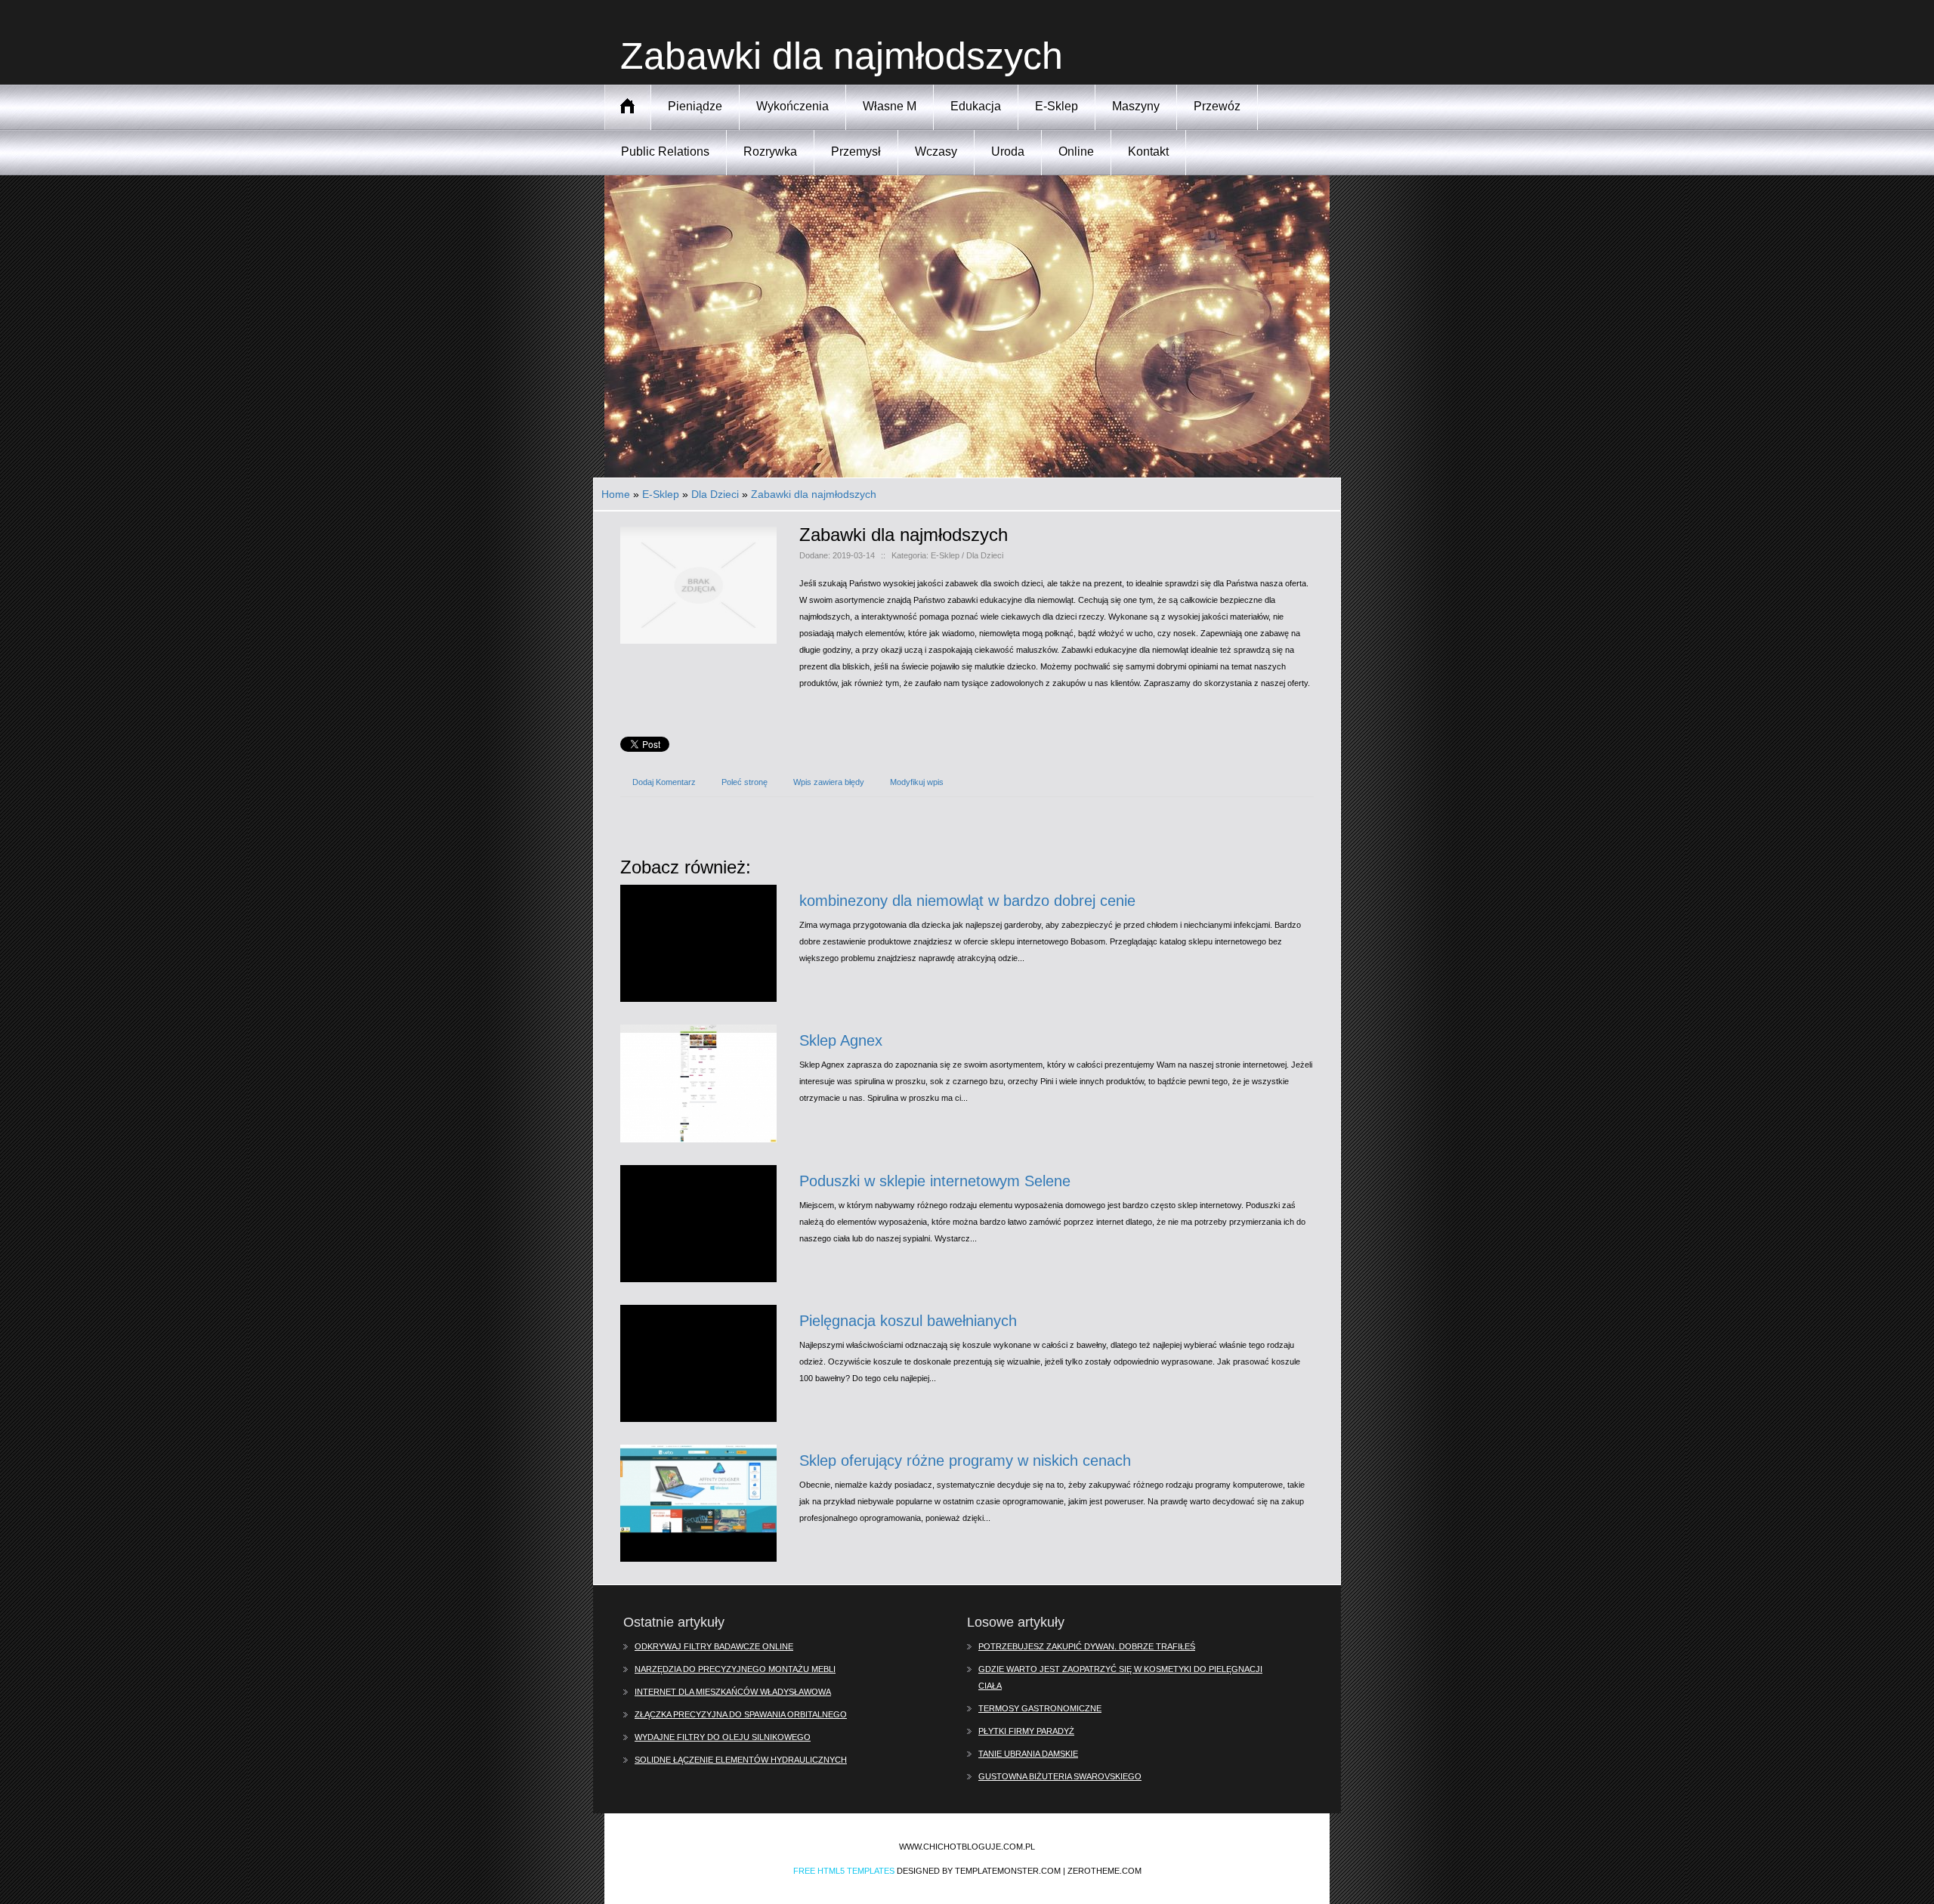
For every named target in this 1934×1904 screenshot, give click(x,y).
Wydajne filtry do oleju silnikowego (723, 1737)
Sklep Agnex (841, 1040)
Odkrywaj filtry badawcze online (714, 1646)
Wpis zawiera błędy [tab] (829, 782)
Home (616, 494)
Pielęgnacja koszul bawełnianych (908, 1321)
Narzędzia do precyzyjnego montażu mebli (735, 1669)
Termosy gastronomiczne (1040, 1708)
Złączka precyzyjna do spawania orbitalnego (741, 1714)
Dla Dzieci (715, 494)
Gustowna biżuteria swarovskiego (1060, 1776)
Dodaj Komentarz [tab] (664, 782)
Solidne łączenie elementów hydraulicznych (741, 1760)
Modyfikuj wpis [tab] (917, 782)
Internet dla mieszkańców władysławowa (733, 1692)
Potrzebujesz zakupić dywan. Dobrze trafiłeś (1087, 1646)
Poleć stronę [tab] (745, 782)
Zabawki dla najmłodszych (814, 494)
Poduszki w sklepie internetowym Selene (935, 1181)
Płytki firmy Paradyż (1026, 1731)
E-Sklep (661, 494)
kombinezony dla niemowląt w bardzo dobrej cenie (967, 901)
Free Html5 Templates (844, 1871)
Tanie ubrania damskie (1028, 1754)
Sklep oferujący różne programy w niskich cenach (965, 1460)
